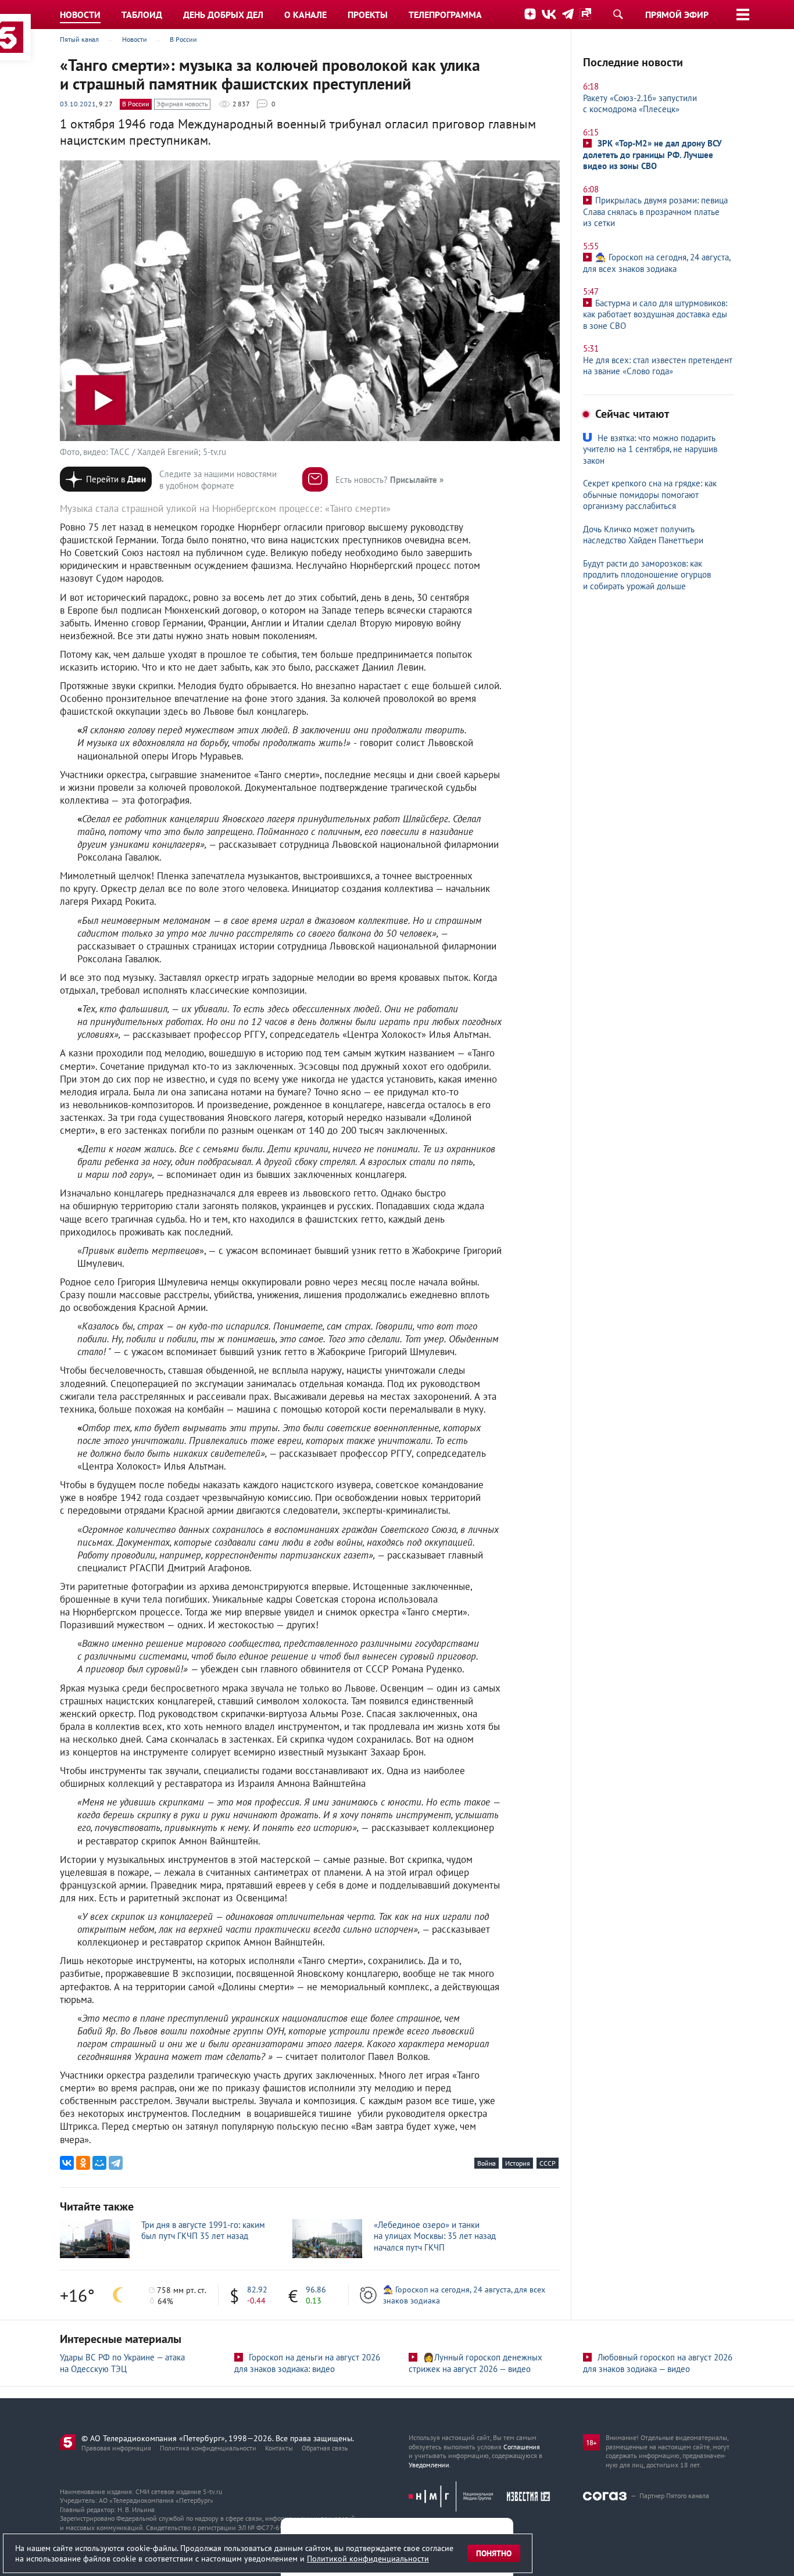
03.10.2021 (78, 104)
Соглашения (522, 2447)
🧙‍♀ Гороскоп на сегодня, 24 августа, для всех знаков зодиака (464, 2295)
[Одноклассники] (83, 2163)
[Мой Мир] (99, 2163)
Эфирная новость (182, 104)
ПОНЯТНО (494, 2553)
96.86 (316, 2290)
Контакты (279, 2448)
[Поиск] (618, 14)
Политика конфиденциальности (208, 2448)
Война (487, 2163)
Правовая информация (116, 2448)
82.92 (257, 2290)
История (518, 2163)
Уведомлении (429, 2465)
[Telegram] (116, 2163)
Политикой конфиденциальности (368, 2559)
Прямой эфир (677, 15)
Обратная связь (325, 2448)
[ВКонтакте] (67, 2163)
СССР (548, 2163)
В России (136, 104)
